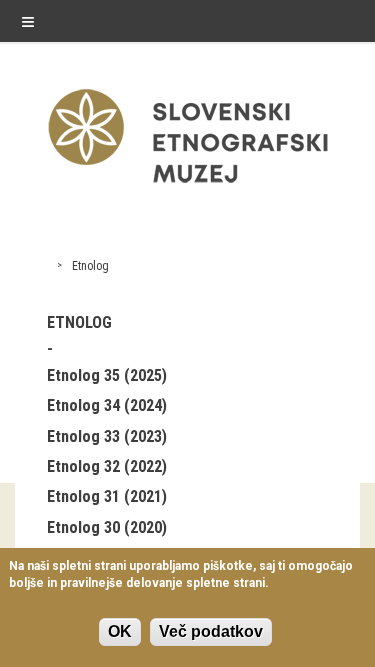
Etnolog (90, 266)
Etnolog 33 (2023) (107, 436)
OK (120, 631)
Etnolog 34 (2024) (107, 405)
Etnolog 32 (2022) (107, 466)
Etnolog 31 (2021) (107, 496)
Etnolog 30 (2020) (107, 527)
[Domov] (188, 187)
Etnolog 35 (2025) (107, 375)
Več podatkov (211, 631)
